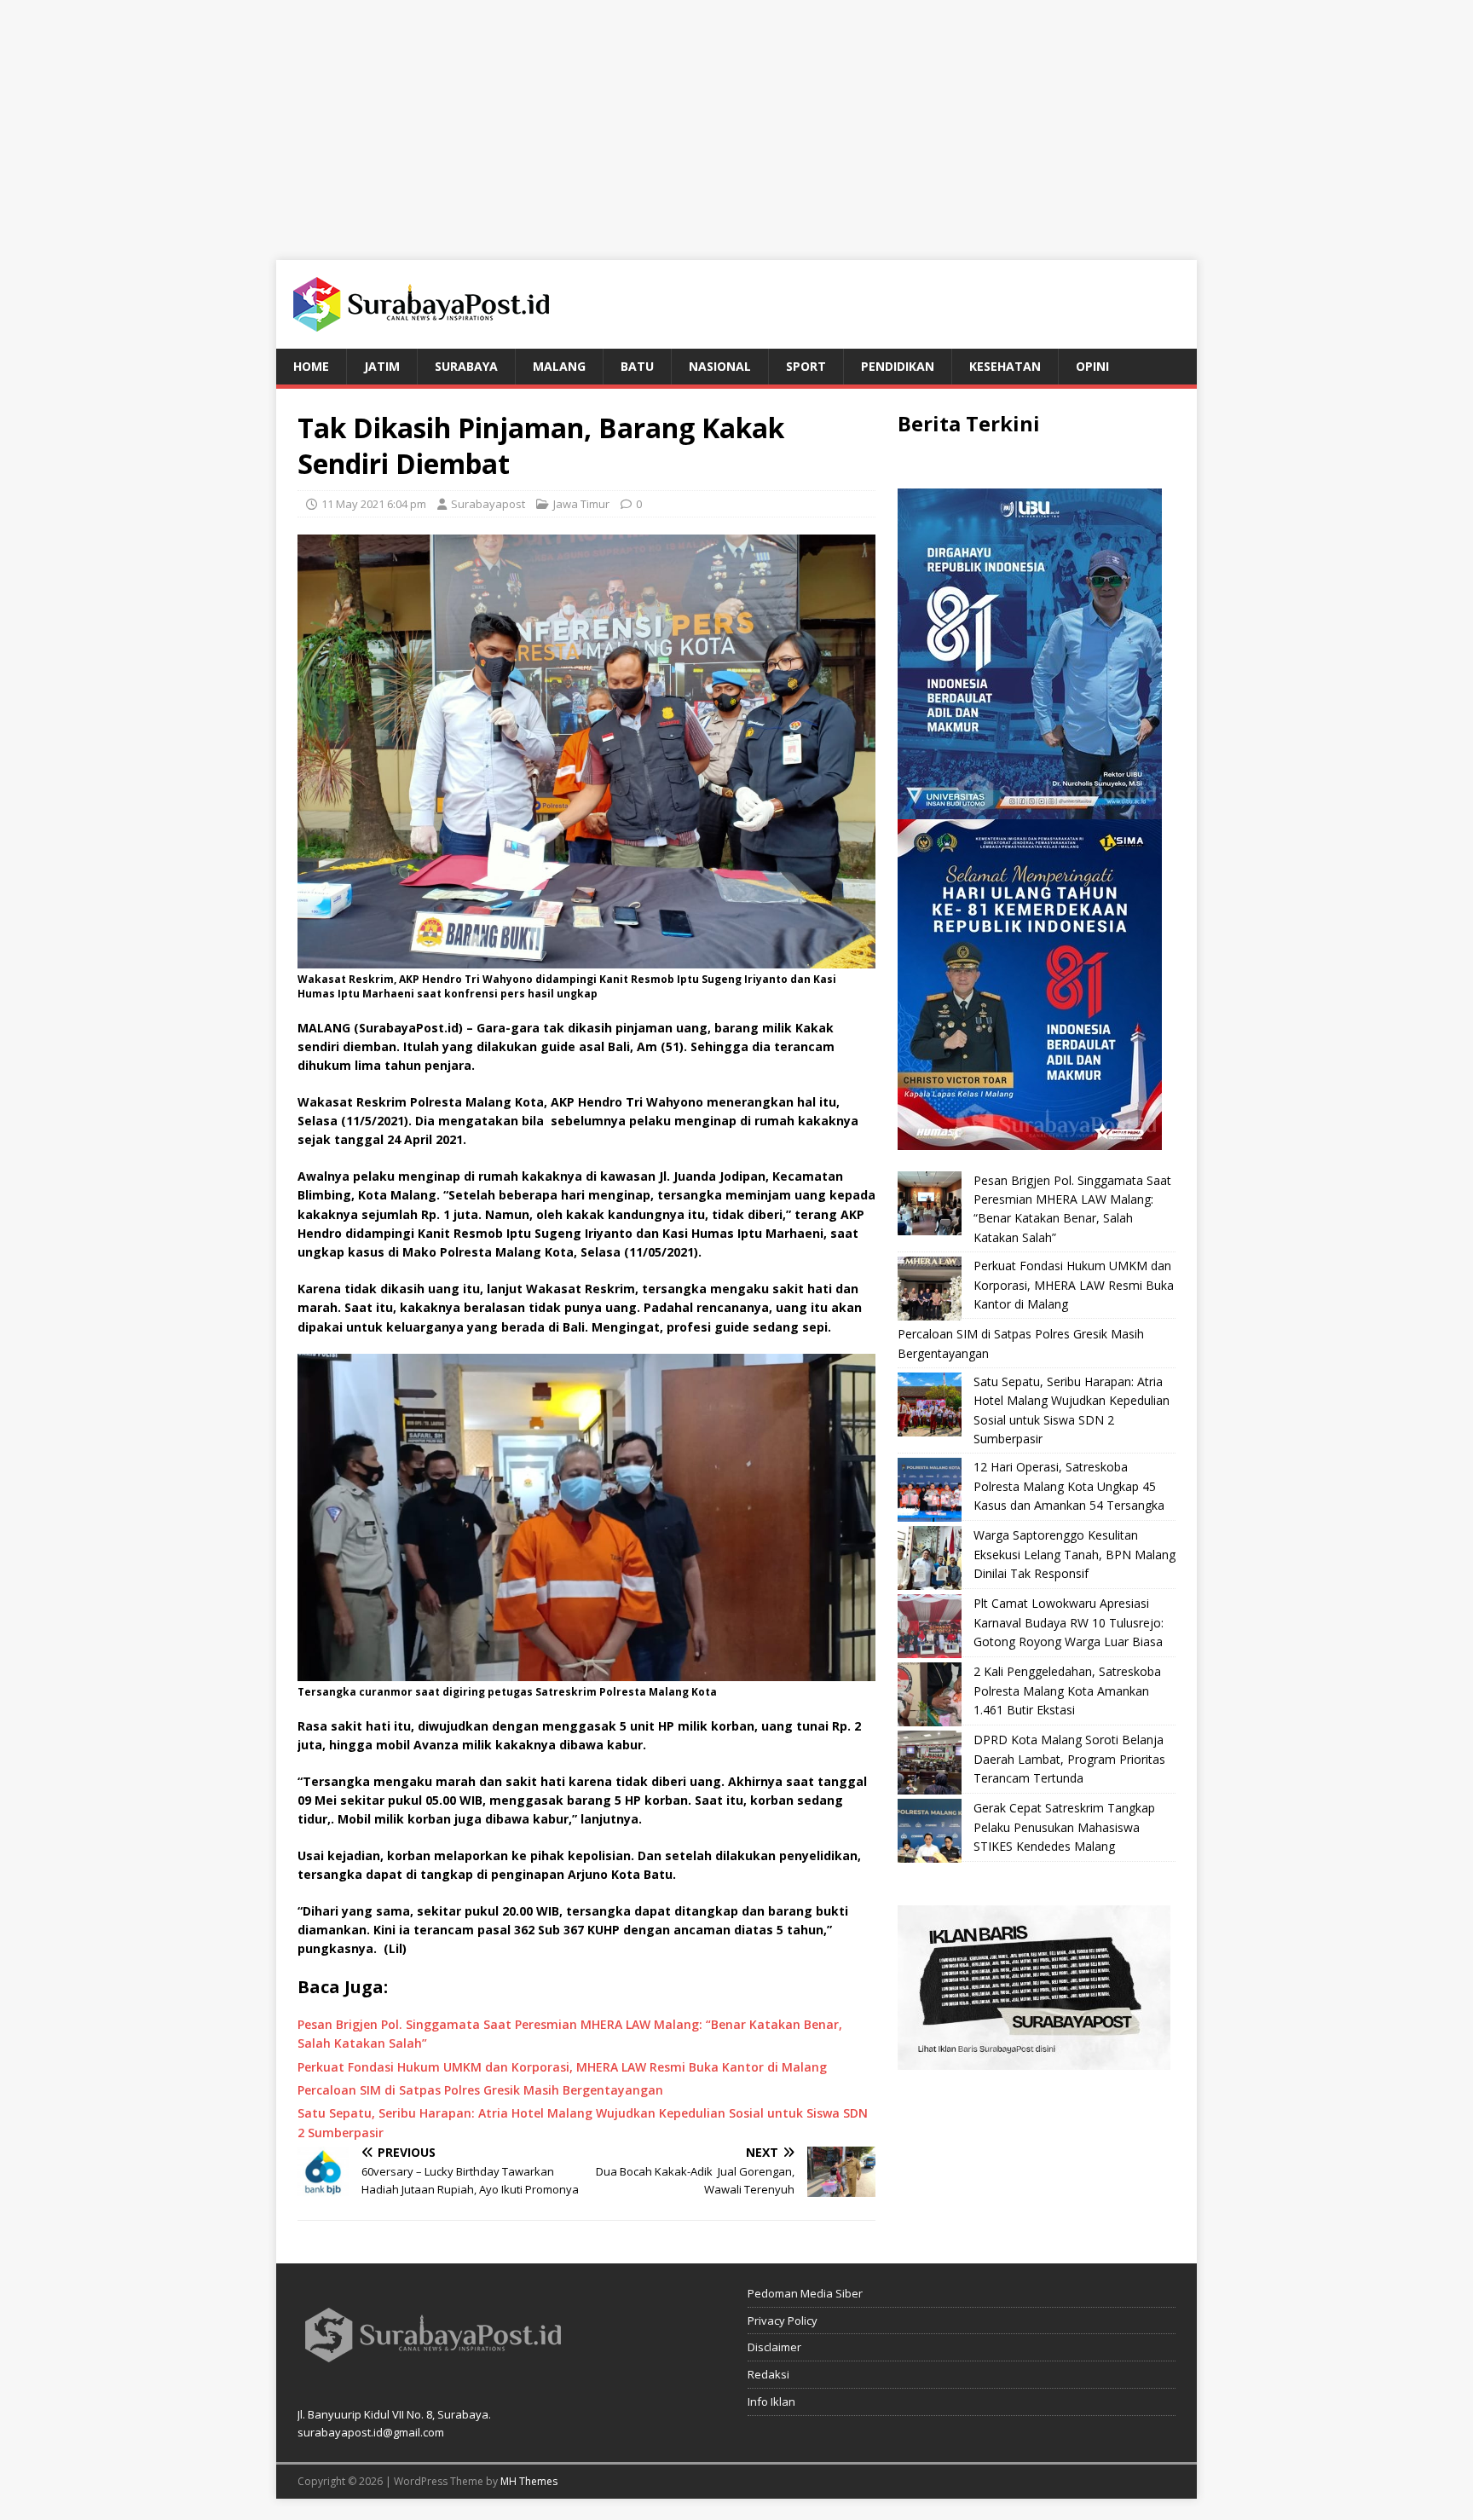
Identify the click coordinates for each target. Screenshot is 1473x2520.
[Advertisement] (736, 119)
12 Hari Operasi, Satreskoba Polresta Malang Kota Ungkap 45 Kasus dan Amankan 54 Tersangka (1069, 1486)
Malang (559, 366)
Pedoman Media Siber (805, 2293)
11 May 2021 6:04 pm (374, 504)
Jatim (382, 366)
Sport (806, 366)
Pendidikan (898, 366)
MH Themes (529, 2481)
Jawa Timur (581, 504)
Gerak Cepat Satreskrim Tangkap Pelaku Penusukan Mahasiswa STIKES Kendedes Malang (1064, 1827)
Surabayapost (488, 504)
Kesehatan (1005, 366)
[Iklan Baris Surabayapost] (1034, 2060)
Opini (1092, 366)
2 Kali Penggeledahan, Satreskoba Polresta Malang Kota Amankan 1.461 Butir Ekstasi (1067, 1691)
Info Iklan (771, 2402)
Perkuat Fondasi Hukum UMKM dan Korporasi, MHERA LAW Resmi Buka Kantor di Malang (1074, 1285)
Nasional (720, 366)
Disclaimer (774, 2347)
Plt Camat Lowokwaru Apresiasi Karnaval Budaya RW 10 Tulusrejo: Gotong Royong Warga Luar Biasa (1069, 1622)
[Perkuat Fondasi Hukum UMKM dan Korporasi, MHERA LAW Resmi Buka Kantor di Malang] (930, 1289)
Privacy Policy (783, 2321)
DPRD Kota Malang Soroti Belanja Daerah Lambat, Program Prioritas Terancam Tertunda (1069, 1759)
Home (311, 366)
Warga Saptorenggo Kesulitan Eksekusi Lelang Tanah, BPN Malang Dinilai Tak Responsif (1074, 1554)
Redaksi (768, 2374)
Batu (637, 366)
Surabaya (466, 366)
